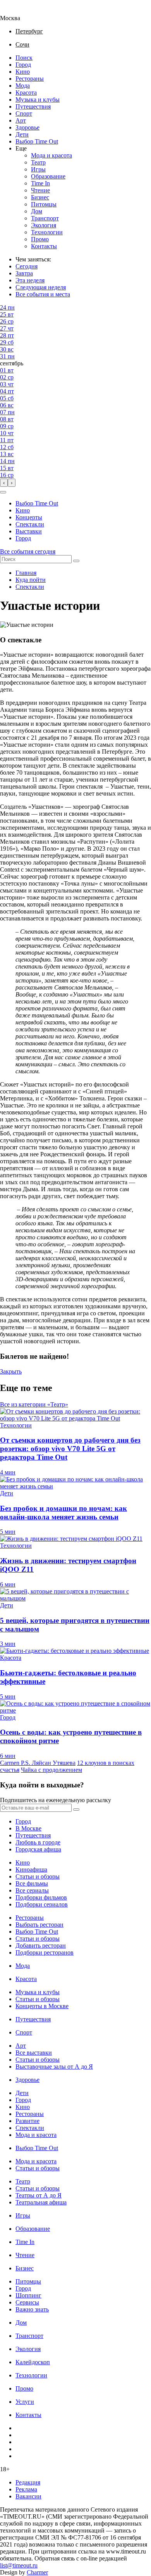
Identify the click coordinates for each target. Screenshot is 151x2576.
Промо (40, 239)
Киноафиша (31, 1869)
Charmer (37, 2572)
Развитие (27, 2121)
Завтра (24, 273)
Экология (44, 225)
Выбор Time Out (37, 141)
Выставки (29, 531)
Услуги (25, 2402)
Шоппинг (28, 2295)
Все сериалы (32, 1890)
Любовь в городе (38, 1842)
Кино (23, 72)
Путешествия (33, 106)
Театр (38, 162)
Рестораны (30, 79)
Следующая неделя (41, 287)
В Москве (28, 1828)
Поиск (24, 58)
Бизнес (40, 197)
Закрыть (11, 1371)
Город (23, 65)
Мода (23, 86)
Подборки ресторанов (45, 1952)
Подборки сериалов (42, 1904)
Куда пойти (31, 580)
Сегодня (27, 266)
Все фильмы (32, 1883)
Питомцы (44, 204)
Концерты (29, 517)
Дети (22, 134)
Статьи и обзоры (38, 1876)
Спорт (24, 113)
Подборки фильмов (41, 1897)
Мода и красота (51, 155)
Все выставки (34, 2053)
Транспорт (45, 218)
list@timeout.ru (19, 2565)
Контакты (44, 246)
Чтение (40, 190)
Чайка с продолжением (51, 1770)
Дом (37, 211)
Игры (38, 169)
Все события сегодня (28, 551)
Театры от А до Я (39, 2195)
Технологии (47, 232)
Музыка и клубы (38, 99)
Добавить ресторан (41, 1945)
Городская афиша (38, 1849)
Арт (21, 120)
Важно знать (32, 2309)
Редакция (28, 2482)
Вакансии (28, 2496)
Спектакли (30, 524)
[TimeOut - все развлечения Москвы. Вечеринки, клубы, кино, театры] (17, 11)
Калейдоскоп (33, 2362)
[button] (3, 492)
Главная (26, 573)
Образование (48, 176)
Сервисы (27, 2302)
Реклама (26, 2489)
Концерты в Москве (42, 2006)
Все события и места (43, 294)
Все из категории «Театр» (34, 1404)
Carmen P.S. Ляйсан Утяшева (38, 1763)
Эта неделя (30, 280)
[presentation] (4, 483)
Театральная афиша (41, 2202)
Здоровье (27, 127)
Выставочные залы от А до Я (54, 2067)
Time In (40, 183)
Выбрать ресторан (39, 1925)
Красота (26, 93)
